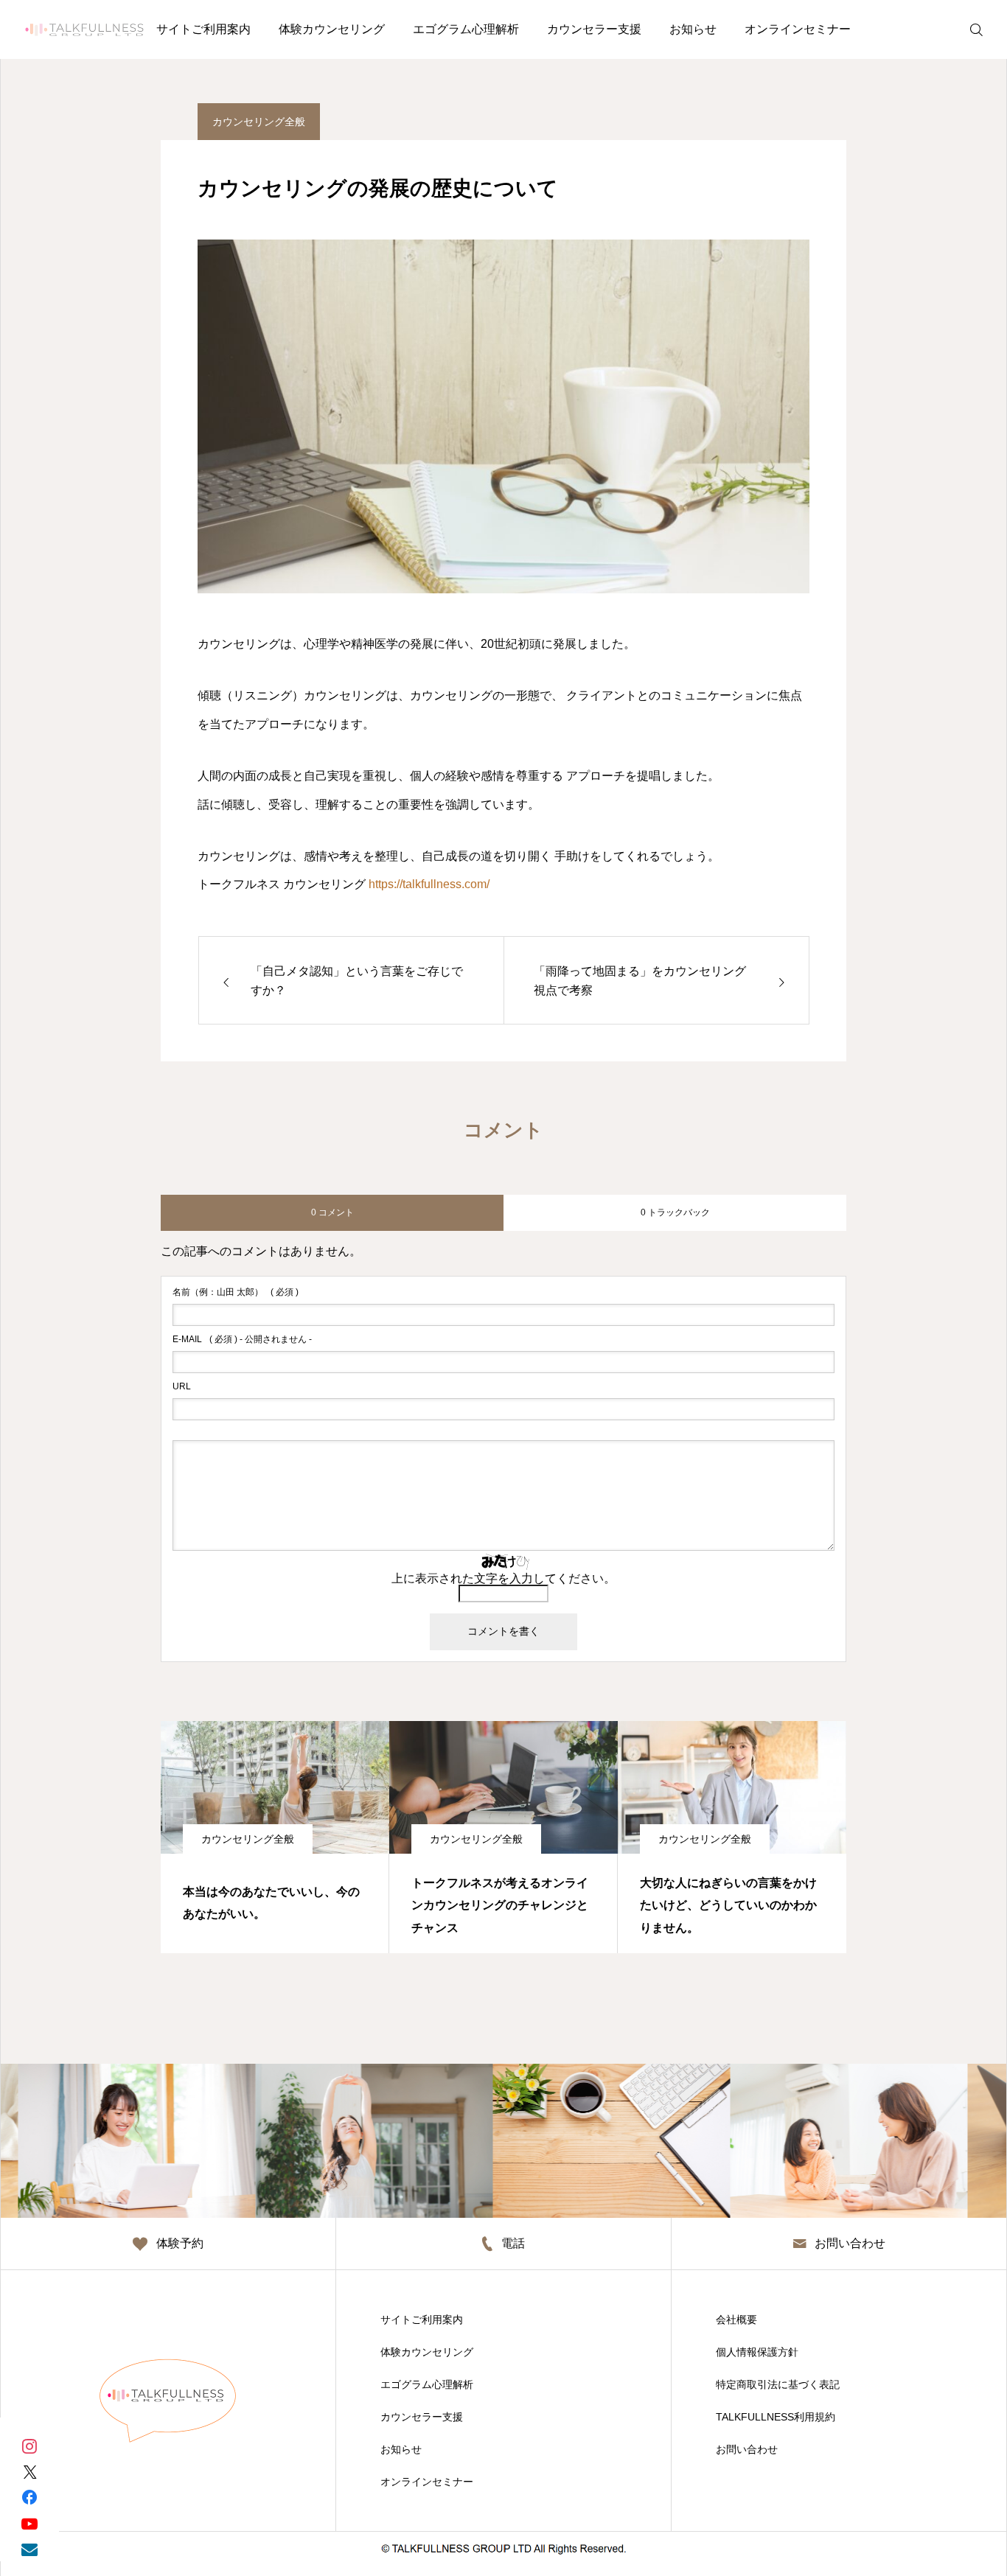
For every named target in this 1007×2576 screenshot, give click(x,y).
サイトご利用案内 (203, 29)
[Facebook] (29, 2497)
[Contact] (29, 2548)
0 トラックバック (675, 1212)
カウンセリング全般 (259, 122)
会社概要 (736, 2320)
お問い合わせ (747, 2449)
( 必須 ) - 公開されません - (242, 1339)
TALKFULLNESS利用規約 (776, 2417)
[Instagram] (29, 2445)
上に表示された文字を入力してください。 (503, 1578)
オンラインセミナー (798, 29)
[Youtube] (29, 2523)
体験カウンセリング (332, 29)
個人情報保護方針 (757, 2352)
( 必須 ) (236, 1292)
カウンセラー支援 (594, 29)
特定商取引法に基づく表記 (778, 2384)
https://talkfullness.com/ (429, 884)
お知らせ (693, 29)
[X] (29, 2471)
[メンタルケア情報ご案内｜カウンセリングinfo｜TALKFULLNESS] (84, 29)
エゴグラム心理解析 (466, 29)
